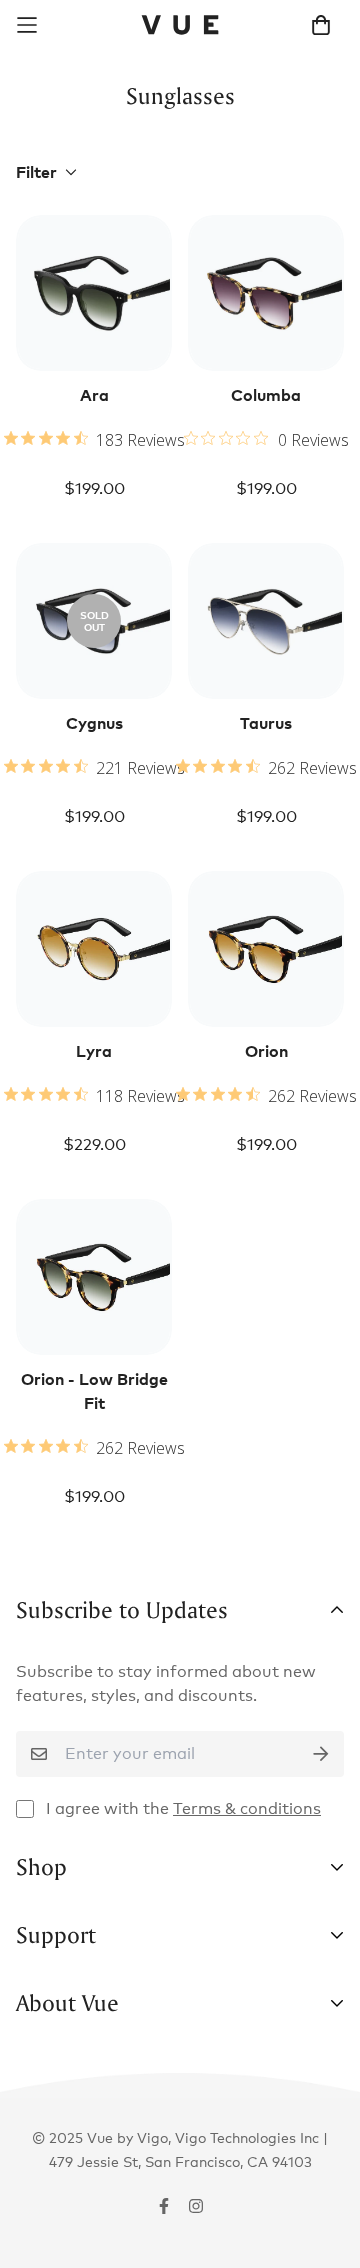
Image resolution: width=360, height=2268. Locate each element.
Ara (94, 395)
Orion (266, 1051)
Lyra (94, 1051)
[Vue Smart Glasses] (180, 25)
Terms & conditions (247, 1808)
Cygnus (94, 723)
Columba (266, 395)
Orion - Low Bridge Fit (94, 1391)
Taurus (266, 723)
